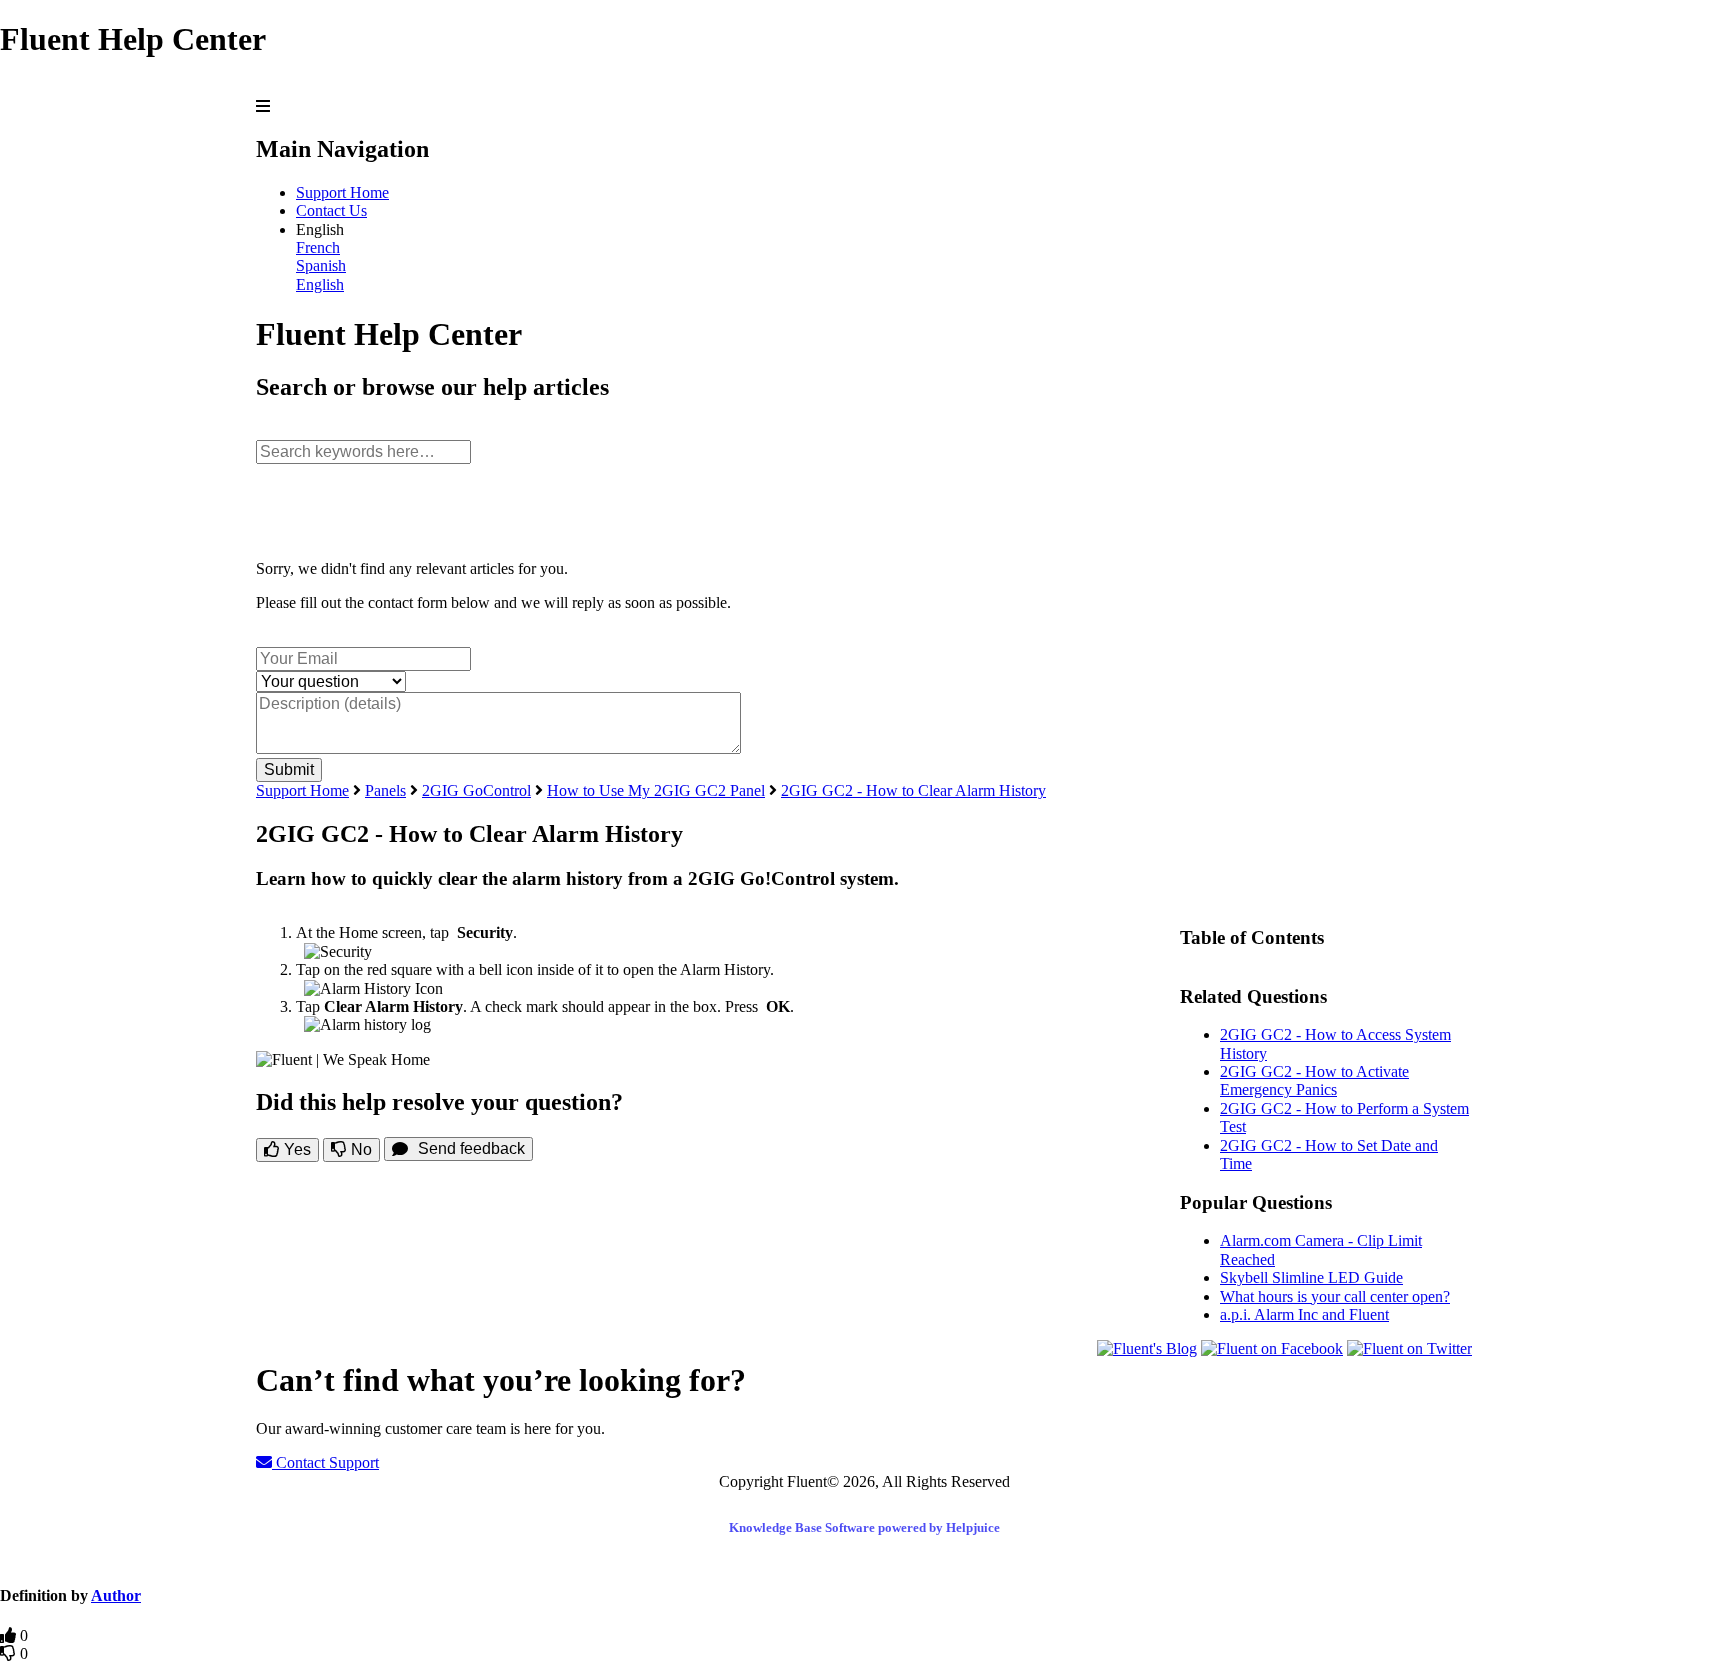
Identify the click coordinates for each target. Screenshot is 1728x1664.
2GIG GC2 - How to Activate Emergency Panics (1314, 1080)
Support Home (342, 192)
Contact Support (325, 1462)
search (276, 429)
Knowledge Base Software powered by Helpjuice (864, 1527)
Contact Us (331, 210)
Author (116, 1595)
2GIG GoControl (476, 790)
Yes (295, 1149)
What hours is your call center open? (1335, 1296)
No (359, 1149)
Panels (385, 790)
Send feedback (471, 1148)
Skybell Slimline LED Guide (1311, 1277)
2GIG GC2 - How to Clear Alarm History (913, 790)
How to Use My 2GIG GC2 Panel (656, 790)
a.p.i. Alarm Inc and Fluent (1304, 1314)
